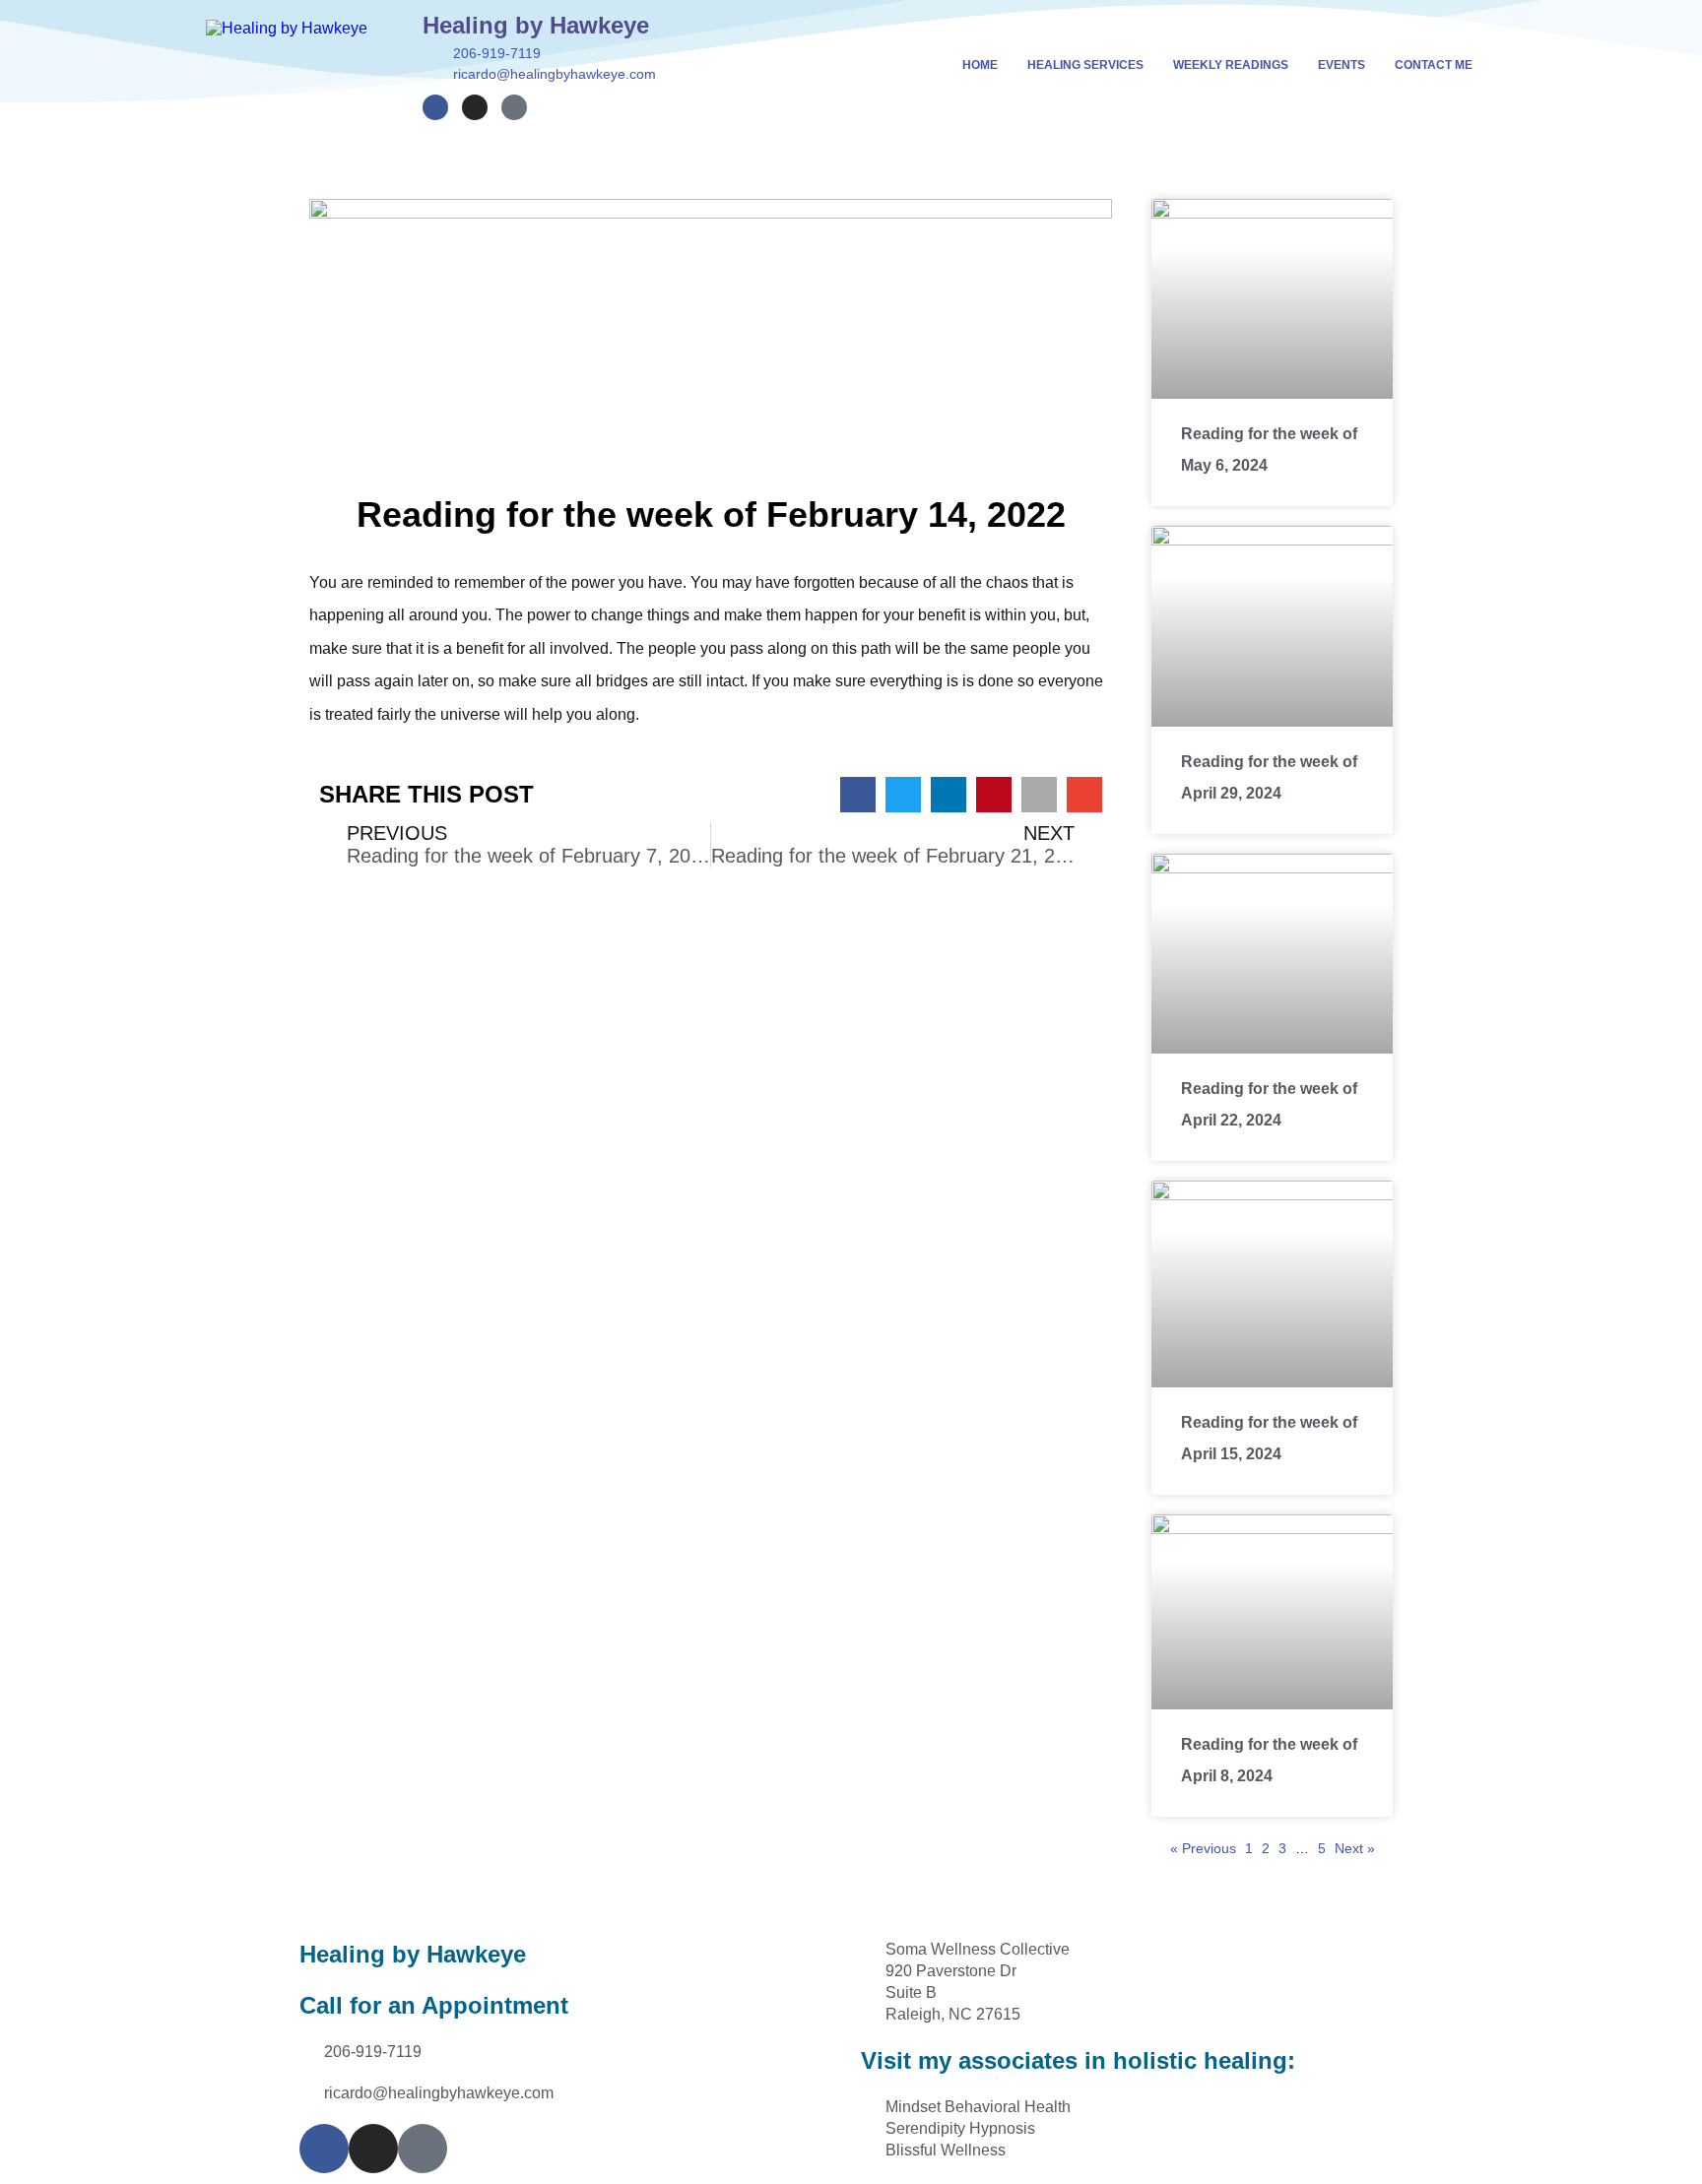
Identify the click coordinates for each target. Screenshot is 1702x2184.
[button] (858, 795)
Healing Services (1085, 65)
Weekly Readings (1231, 65)
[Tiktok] (514, 107)
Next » (1355, 1848)
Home (980, 65)
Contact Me (1434, 65)
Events (1342, 65)
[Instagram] (475, 107)
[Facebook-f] (435, 107)
